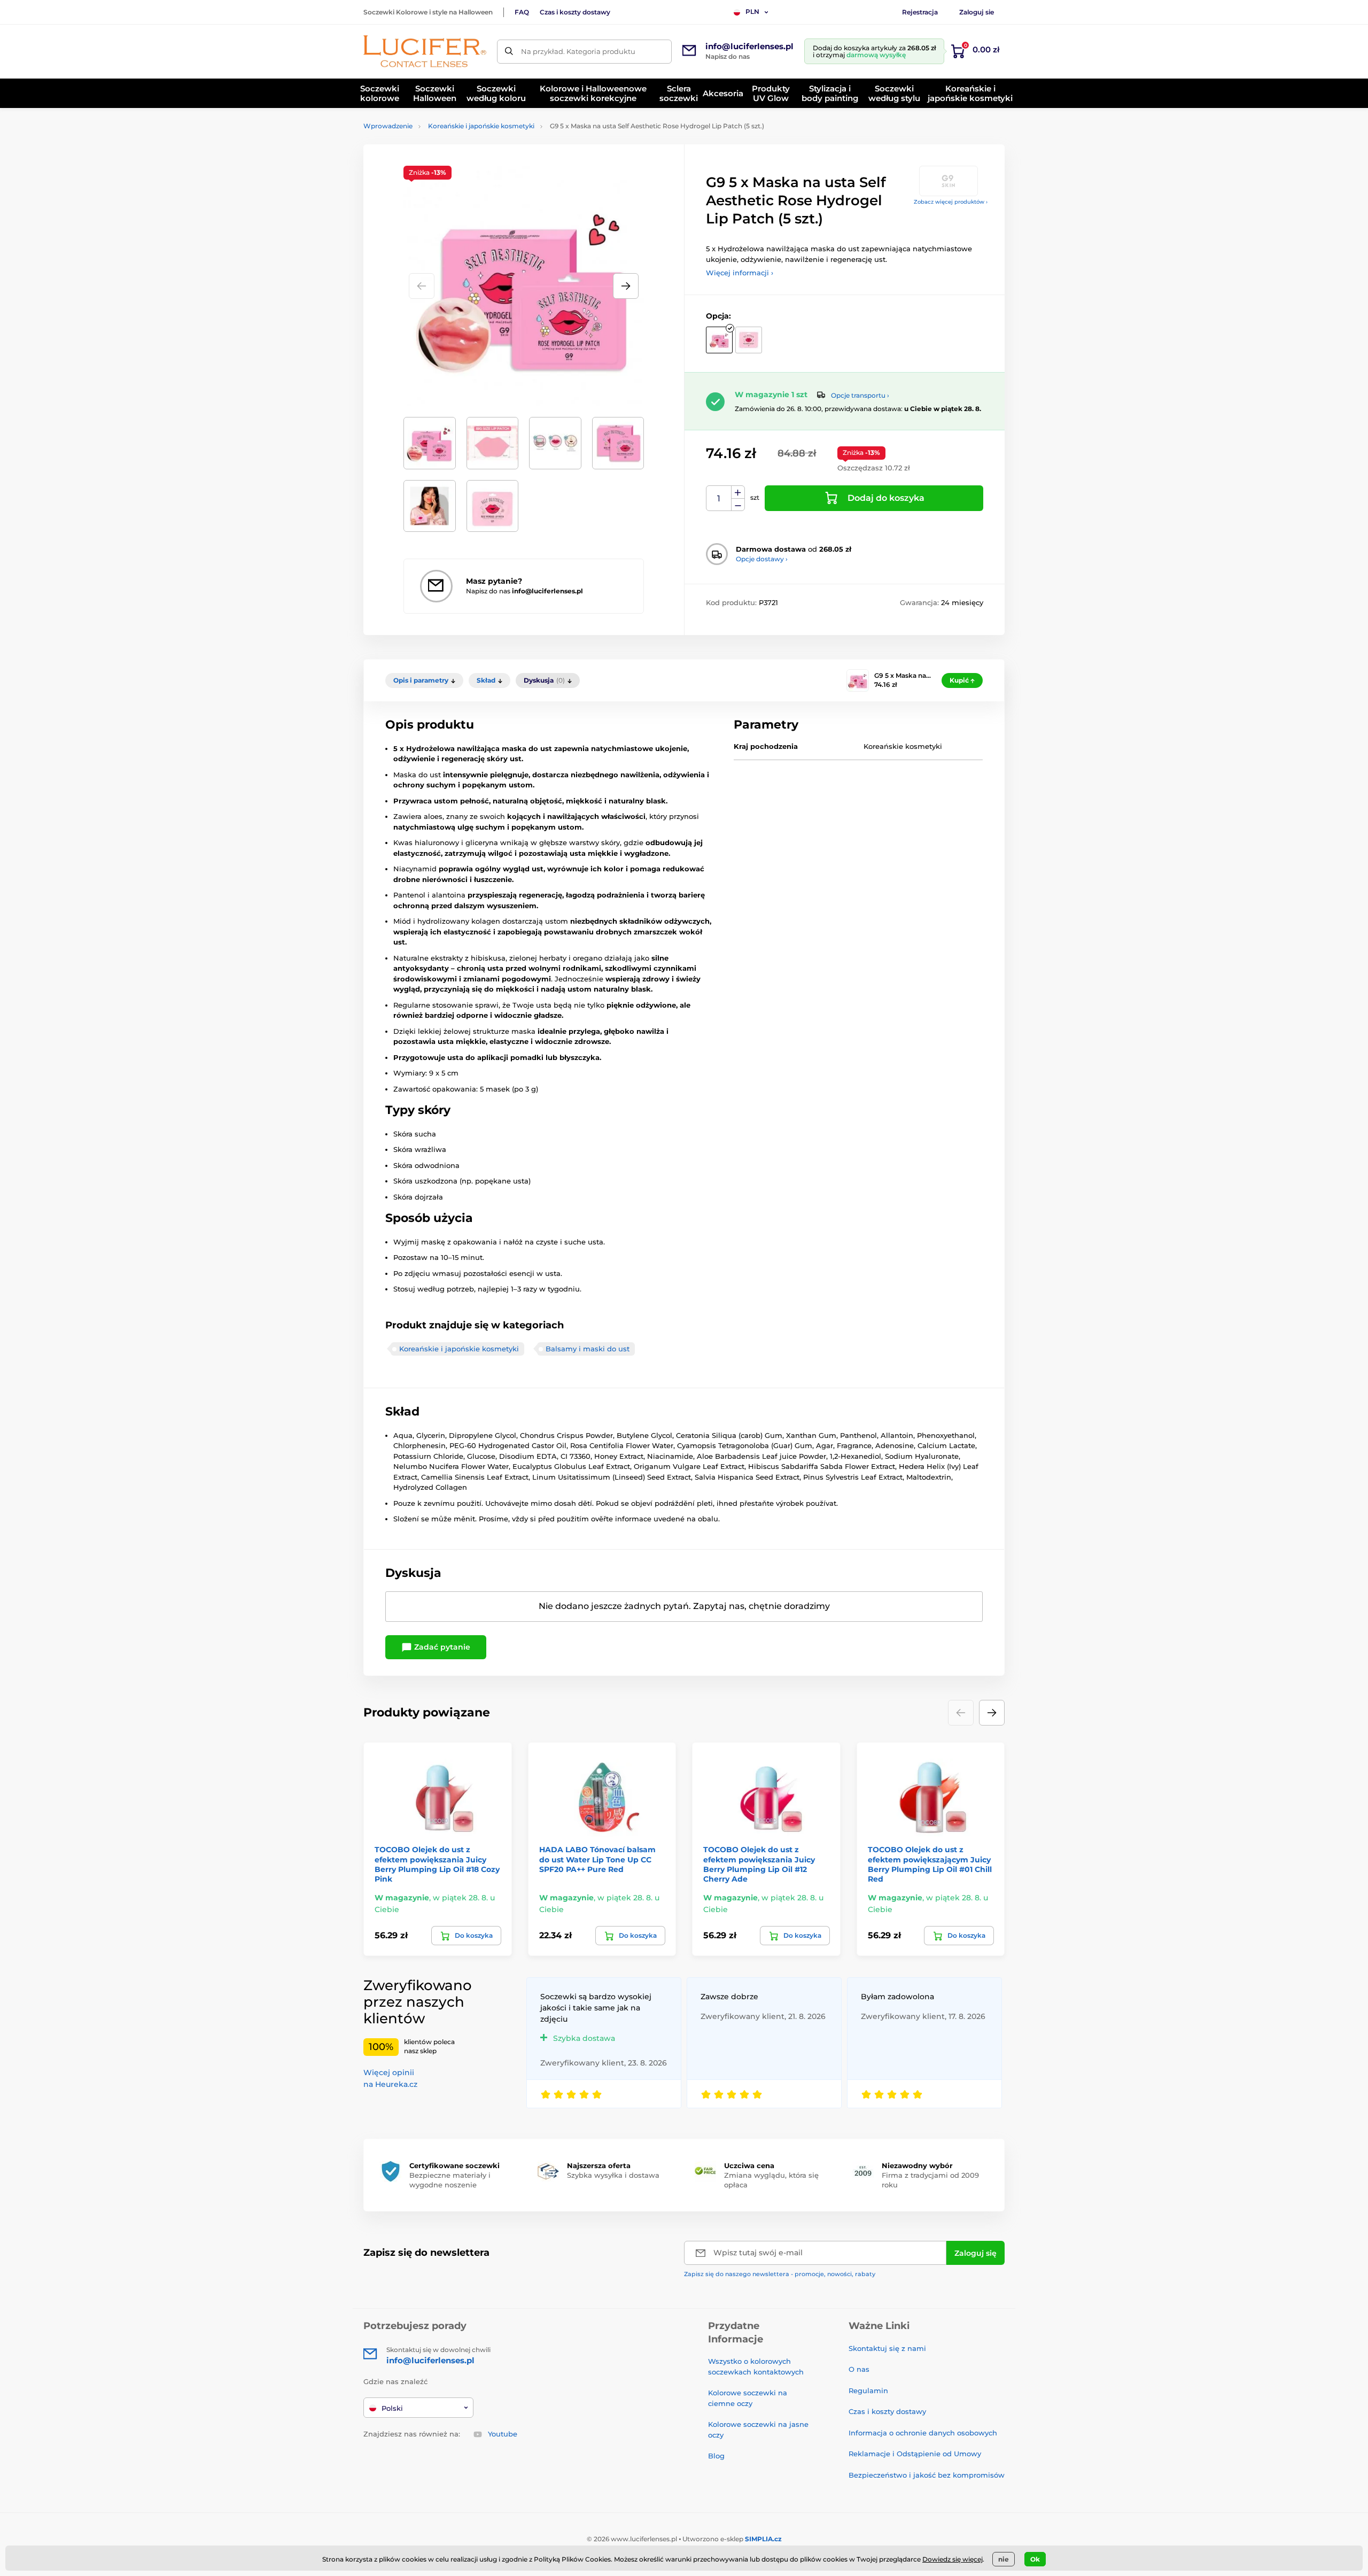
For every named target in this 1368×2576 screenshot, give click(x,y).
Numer (719, 498)
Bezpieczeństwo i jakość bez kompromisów (927, 2475)
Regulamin (868, 2391)
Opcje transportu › (860, 395)
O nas (859, 2369)
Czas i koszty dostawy (575, 12)
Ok (1035, 2559)
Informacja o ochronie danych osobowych (923, 2433)
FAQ (522, 12)
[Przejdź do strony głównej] (425, 51)
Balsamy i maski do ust (588, 1349)
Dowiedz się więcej (953, 2559)
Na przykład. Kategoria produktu (578, 51)
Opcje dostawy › (762, 559)
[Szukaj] (509, 52)
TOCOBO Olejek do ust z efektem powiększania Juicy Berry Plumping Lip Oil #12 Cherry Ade (759, 1864)
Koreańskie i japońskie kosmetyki (481, 126)
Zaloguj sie (977, 12)
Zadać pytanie (441, 1647)
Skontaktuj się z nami (887, 2348)
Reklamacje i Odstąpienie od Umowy (915, 2454)
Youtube (503, 2434)
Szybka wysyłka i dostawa (613, 2175)
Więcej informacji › (740, 273)
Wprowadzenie (388, 126)
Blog (716, 2456)
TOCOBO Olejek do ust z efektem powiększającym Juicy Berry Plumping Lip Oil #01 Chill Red (930, 1864)
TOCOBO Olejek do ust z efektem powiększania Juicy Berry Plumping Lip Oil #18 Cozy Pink (437, 1864)
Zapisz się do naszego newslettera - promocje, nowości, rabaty (780, 2274)
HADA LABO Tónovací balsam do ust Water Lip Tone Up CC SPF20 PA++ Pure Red (597, 1859)
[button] (626, 286)
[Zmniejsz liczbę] (738, 505)
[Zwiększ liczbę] (738, 492)
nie (1004, 2559)
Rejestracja (920, 12)
